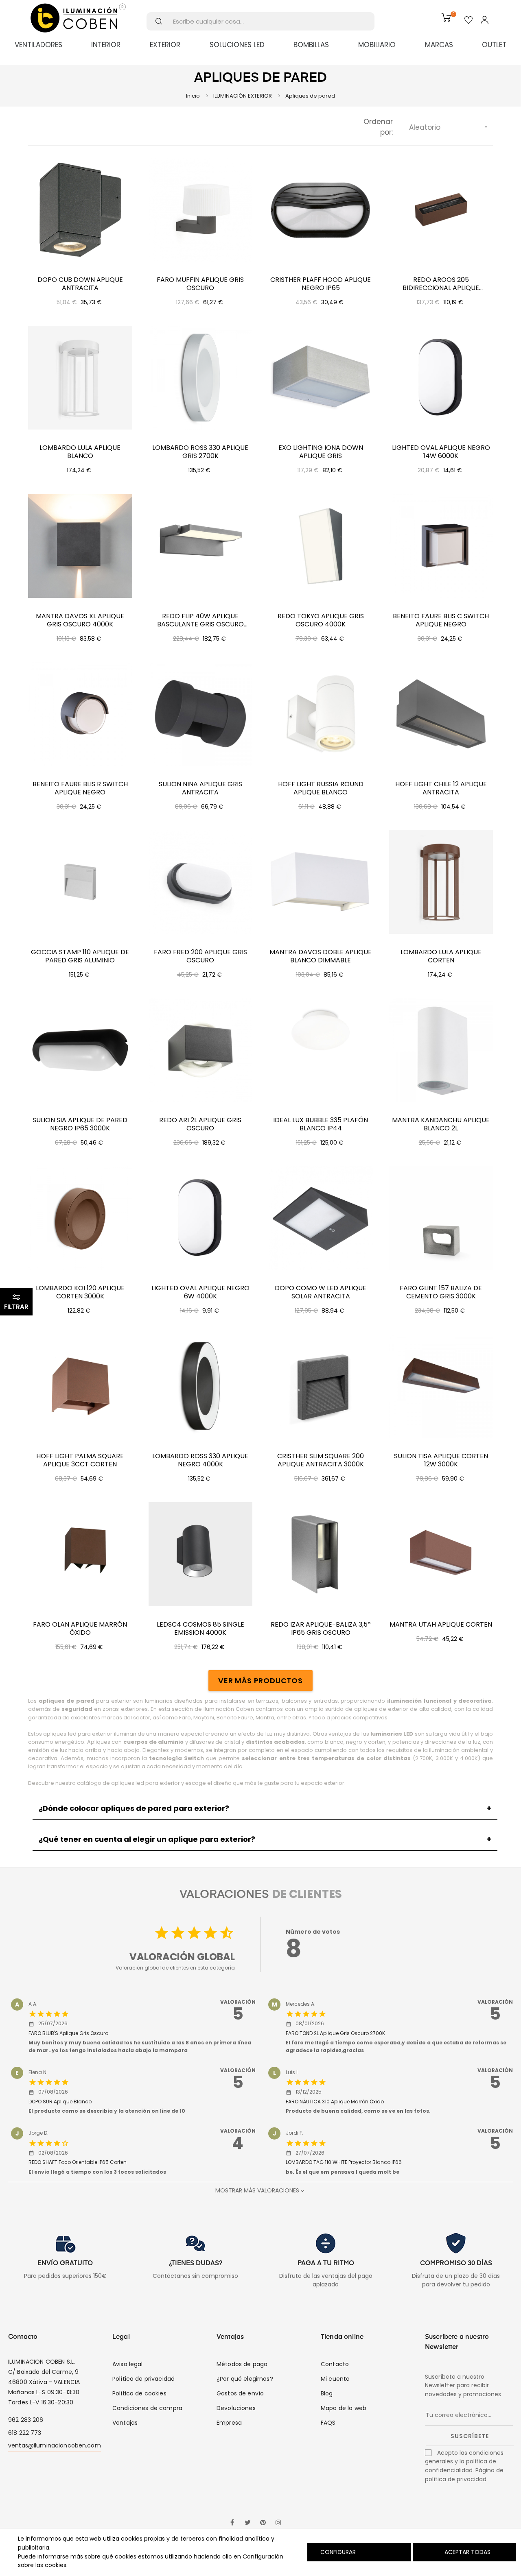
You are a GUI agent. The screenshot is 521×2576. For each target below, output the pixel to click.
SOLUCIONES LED (237, 45)
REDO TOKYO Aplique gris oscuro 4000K (321, 620)
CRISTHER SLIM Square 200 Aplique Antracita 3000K (321, 1460)
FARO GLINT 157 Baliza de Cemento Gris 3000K (441, 1292)
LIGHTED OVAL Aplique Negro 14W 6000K (441, 452)
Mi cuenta (335, 2379)
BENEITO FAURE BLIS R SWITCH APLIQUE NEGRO (80, 788)
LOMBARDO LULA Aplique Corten (441, 956)
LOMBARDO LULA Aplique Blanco (80, 452)
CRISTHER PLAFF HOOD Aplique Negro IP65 (321, 284)
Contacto (335, 2364)
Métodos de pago (242, 2364)
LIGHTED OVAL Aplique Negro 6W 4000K (200, 1292)
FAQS (328, 2423)
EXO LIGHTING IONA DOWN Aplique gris (321, 452)
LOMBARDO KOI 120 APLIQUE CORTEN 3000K (80, 1292)
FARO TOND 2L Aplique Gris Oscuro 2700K (335, 2033)
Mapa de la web (344, 2408)
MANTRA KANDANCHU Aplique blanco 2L (441, 1124)
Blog (327, 2393)
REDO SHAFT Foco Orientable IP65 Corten (78, 2162)
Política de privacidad (143, 2379)
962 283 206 (26, 2420)
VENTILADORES (38, 45)
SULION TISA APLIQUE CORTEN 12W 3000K (441, 1460)
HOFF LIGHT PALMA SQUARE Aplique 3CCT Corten (80, 1460)
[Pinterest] (263, 2523)
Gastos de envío (240, 2393)
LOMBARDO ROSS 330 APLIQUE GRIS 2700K (200, 452)
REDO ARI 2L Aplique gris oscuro (200, 1124)
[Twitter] (247, 2523)
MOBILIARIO (377, 45)
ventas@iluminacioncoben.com (55, 2445)
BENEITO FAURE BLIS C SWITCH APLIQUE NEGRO (441, 620)
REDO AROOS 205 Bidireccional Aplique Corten (441, 284)
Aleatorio (449, 127)
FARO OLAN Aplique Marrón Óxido (80, 1629)
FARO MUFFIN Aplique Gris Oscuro (200, 284)
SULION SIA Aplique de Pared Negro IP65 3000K (80, 1124)
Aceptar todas (467, 2552)
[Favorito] (468, 21)
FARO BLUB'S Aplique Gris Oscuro (68, 2033)
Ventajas (125, 2423)
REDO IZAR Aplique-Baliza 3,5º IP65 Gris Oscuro (321, 1629)
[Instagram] (278, 2523)
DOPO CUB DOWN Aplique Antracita (80, 284)
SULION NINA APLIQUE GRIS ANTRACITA (200, 788)
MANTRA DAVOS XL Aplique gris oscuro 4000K (80, 620)
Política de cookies (139, 2393)
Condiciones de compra (147, 2408)
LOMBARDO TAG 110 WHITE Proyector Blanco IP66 (344, 2162)
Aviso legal (128, 2364)
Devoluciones (236, 2408)
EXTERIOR (165, 45)
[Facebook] (232, 2523)
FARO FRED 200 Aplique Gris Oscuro (200, 956)
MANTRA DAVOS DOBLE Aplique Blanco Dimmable (321, 956)
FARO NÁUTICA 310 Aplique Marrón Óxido (335, 2102)
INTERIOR (106, 45)
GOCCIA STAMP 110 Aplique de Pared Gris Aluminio (80, 956)
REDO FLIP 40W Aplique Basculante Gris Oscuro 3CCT (200, 620)
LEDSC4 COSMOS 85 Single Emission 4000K (200, 1629)
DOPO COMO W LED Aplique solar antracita (321, 1292)
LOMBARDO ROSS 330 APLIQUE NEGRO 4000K (200, 1460)
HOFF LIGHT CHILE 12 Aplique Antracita (441, 788)
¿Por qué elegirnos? (245, 2379)
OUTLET (494, 45)
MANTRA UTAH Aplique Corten (441, 1625)
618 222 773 (25, 2433)
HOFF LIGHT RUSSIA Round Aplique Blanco (321, 788)
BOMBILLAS (311, 45)
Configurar (337, 2552)
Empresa (229, 2423)
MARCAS (439, 45)
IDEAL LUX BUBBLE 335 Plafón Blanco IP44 (321, 1124)
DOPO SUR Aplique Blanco (60, 2102)
